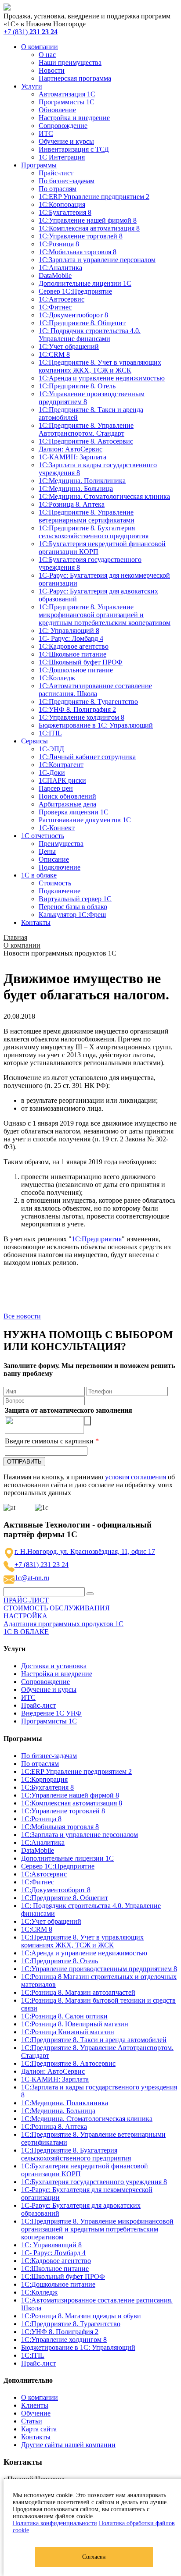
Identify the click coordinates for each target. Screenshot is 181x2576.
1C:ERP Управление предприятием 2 (94, 197)
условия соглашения (136, 1477)
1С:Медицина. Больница (76, 489)
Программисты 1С (67, 102)
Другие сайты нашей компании (68, 2445)
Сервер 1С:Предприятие (75, 291)
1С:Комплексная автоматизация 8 (89, 228)
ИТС (46, 133)
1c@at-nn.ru (32, 1578)
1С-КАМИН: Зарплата (72, 457)
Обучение (36, 2413)
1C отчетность (43, 836)
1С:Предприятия (97, 1239)
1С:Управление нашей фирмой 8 (88, 220)
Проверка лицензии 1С (74, 812)
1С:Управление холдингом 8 (81, 717)
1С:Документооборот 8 (73, 315)
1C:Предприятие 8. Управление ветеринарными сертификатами (87, 516)
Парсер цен (56, 788)
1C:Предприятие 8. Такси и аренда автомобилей (94, 2040)
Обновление (57, 110)
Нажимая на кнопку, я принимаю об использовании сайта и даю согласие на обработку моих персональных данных (89, 1485)
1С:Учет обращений (69, 346)
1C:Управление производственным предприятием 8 (99, 1969)
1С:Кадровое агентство (74, 646)
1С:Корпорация (62, 204)
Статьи (32, 2421)
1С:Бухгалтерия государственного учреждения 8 (94, 2182)
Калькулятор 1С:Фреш (72, 915)
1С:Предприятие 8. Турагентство (88, 702)
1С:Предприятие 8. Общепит (82, 323)
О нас (47, 55)
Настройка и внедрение (74, 118)
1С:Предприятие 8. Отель (77, 386)
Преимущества (61, 844)
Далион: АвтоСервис (71, 449)
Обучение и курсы (66, 141)
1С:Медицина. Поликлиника (82, 481)
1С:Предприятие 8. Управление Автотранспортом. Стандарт (86, 429)
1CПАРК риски (62, 780)
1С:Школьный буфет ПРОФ (81, 662)
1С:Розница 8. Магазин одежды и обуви (81, 2316)
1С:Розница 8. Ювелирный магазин (75, 2024)
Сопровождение (63, 126)
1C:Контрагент (61, 765)
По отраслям (58, 189)
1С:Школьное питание (72, 654)
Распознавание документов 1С (85, 820)
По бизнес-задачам (67, 181)
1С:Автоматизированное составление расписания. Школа (95, 690)
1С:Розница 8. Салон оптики (64, 2016)
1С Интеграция (62, 157)
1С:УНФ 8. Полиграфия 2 (77, 709)
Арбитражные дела (67, 804)
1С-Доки (52, 773)
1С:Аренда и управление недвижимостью (102, 378)
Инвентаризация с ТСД (74, 149)
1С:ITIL (50, 733)
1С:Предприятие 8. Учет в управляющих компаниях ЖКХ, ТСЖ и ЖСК (100, 366)
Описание (54, 859)
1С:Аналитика (60, 268)
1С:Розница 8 (59, 244)
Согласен (94, 2557)
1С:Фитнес (55, 307)
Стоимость (55, 883)
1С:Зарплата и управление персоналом (97, 260)
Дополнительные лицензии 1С (85, 283)
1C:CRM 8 (54, 354)
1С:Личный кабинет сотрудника (87, 757)
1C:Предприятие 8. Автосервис (86, 441)
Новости (52, 70)
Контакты (36, 922)
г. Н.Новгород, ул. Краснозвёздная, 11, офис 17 (85, 1551)
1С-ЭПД (51, 749)
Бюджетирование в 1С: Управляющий (96, 725)
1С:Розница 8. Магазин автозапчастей (78, 1992)
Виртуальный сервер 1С (75, 899)
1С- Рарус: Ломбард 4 (71, 638)
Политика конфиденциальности (55, 2523)
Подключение (60, 867)
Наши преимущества (70, 62)
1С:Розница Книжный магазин (68, 2032)
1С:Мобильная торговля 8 (78, 252)
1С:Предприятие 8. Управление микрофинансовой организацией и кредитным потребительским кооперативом (105, 615)
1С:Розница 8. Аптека (72, 504)
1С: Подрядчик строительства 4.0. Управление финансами (90, 335)
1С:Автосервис (62, 299)
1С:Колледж (57, 678)
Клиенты (35, 2405)
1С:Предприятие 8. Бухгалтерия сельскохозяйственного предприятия (94, 532)
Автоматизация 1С (67, 94)
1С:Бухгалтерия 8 (65, 212)
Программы (39, 165)
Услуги (32, 86)
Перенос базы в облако (73, 907)
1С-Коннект (57, 828)
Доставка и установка (54, 1666)
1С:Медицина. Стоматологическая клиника (104, 496)
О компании (40, 47)
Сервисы (34, 741)
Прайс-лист (56, 173)
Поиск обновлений (67, 796)
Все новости (22, 1316)
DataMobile (55, 275)
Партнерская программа (75, 78)
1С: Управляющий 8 (69, 631)
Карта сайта (39, 2429)
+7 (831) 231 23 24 (42, 1565)
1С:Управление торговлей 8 (81, 236)
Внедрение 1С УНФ (51, 1713)
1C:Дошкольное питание (76, 670)
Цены (47, 851)
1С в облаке (39, 875)
